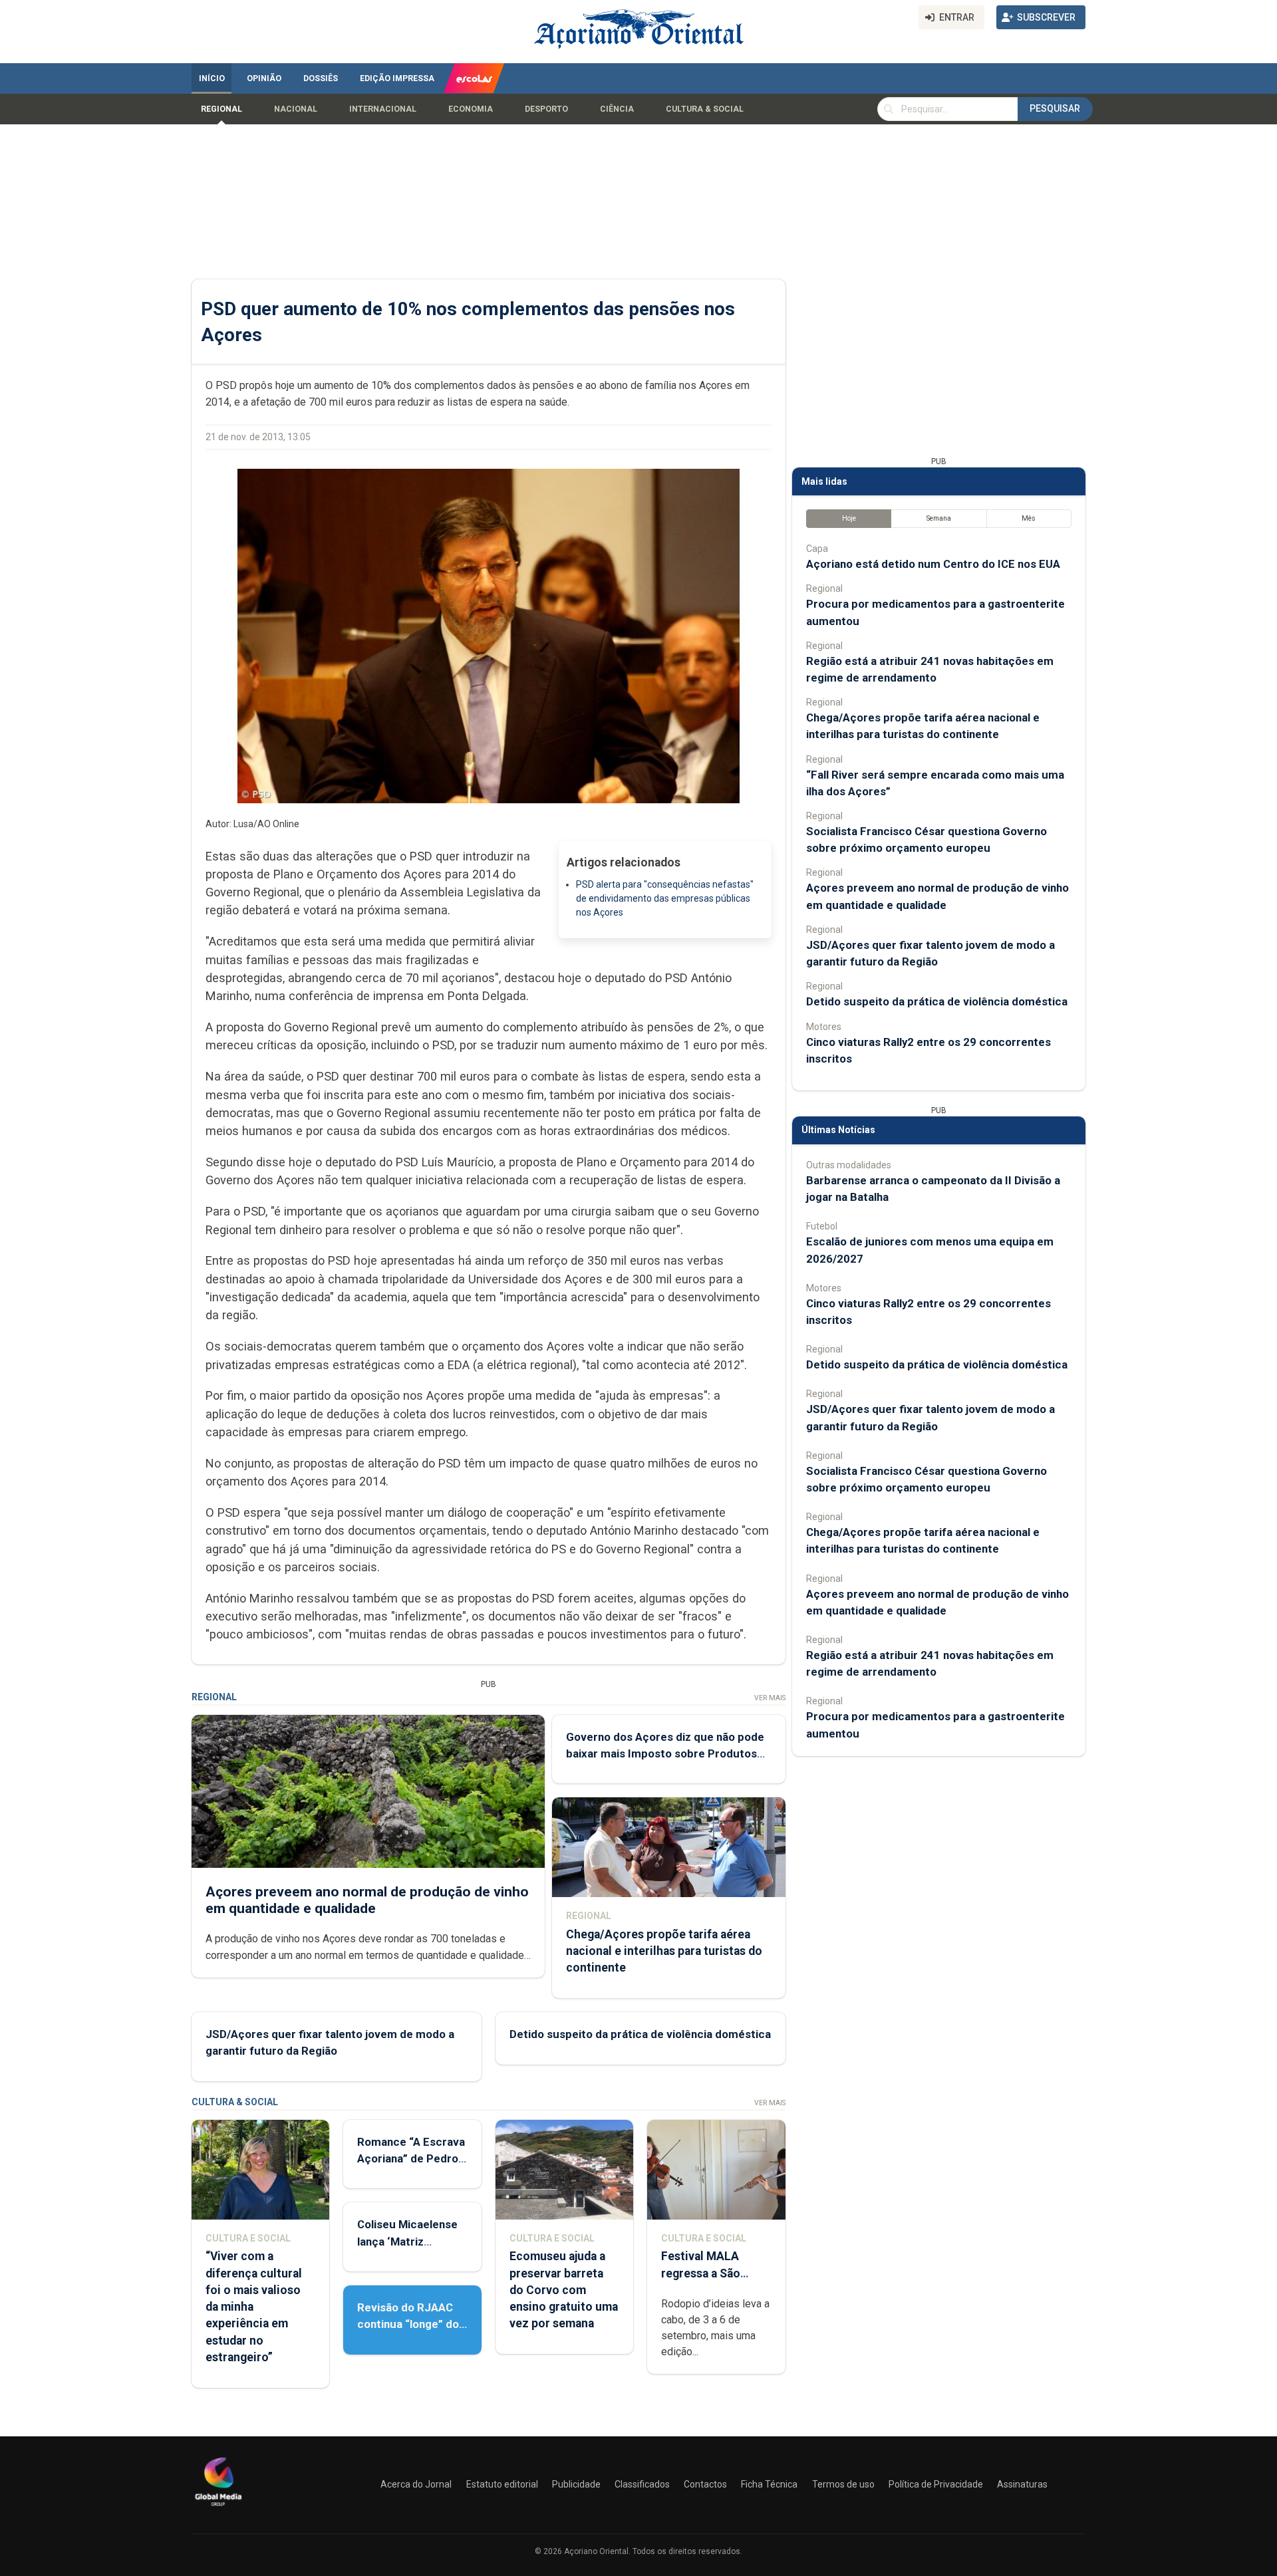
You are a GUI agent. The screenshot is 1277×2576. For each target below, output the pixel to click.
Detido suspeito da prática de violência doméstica (640, 2034)
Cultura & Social (705, 109)
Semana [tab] (939, 518)
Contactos (705, 2484)
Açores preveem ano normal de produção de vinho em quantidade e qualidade (367, 1900)
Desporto (546, 109)
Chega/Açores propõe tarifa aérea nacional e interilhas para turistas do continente (664, 1951)
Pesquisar (1055, 108)
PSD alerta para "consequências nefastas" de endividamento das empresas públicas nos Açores (665, 898)
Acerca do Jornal (416, 2484)
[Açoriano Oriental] (218, 2508)
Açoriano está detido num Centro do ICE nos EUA (933, 564)
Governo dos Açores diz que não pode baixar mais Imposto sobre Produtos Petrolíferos (665, 1753)
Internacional (383, 109)
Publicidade (576, 2484)
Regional (221, 109)
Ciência (617, 109)
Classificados (642, 2484)
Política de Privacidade (936, 2484)
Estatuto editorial (502, 2484)
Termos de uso (843, 2484)
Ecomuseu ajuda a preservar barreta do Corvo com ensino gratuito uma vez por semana (564, 2290)
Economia (471, 109)
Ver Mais (770, 1698)
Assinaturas (1022, 2484)
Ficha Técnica (769, 2484)
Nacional (296, 109)
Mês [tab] (1029, 518)
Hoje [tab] (849, 518)
